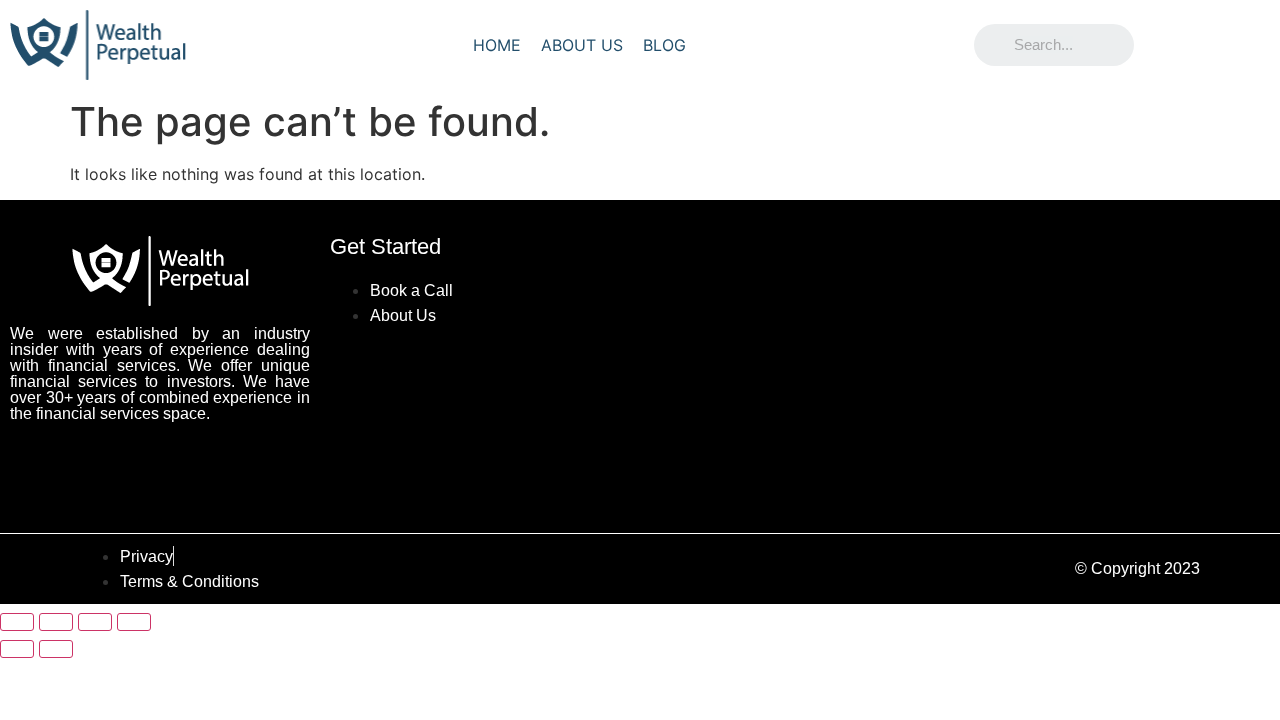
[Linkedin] (230, 467)
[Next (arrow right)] (56, 649)
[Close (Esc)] (134, 622)
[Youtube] (160, 467)
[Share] (95, 622)
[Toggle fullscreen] (56, 622)
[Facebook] (90, 467)
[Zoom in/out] (17, 622)
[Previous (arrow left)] (17, 649)
